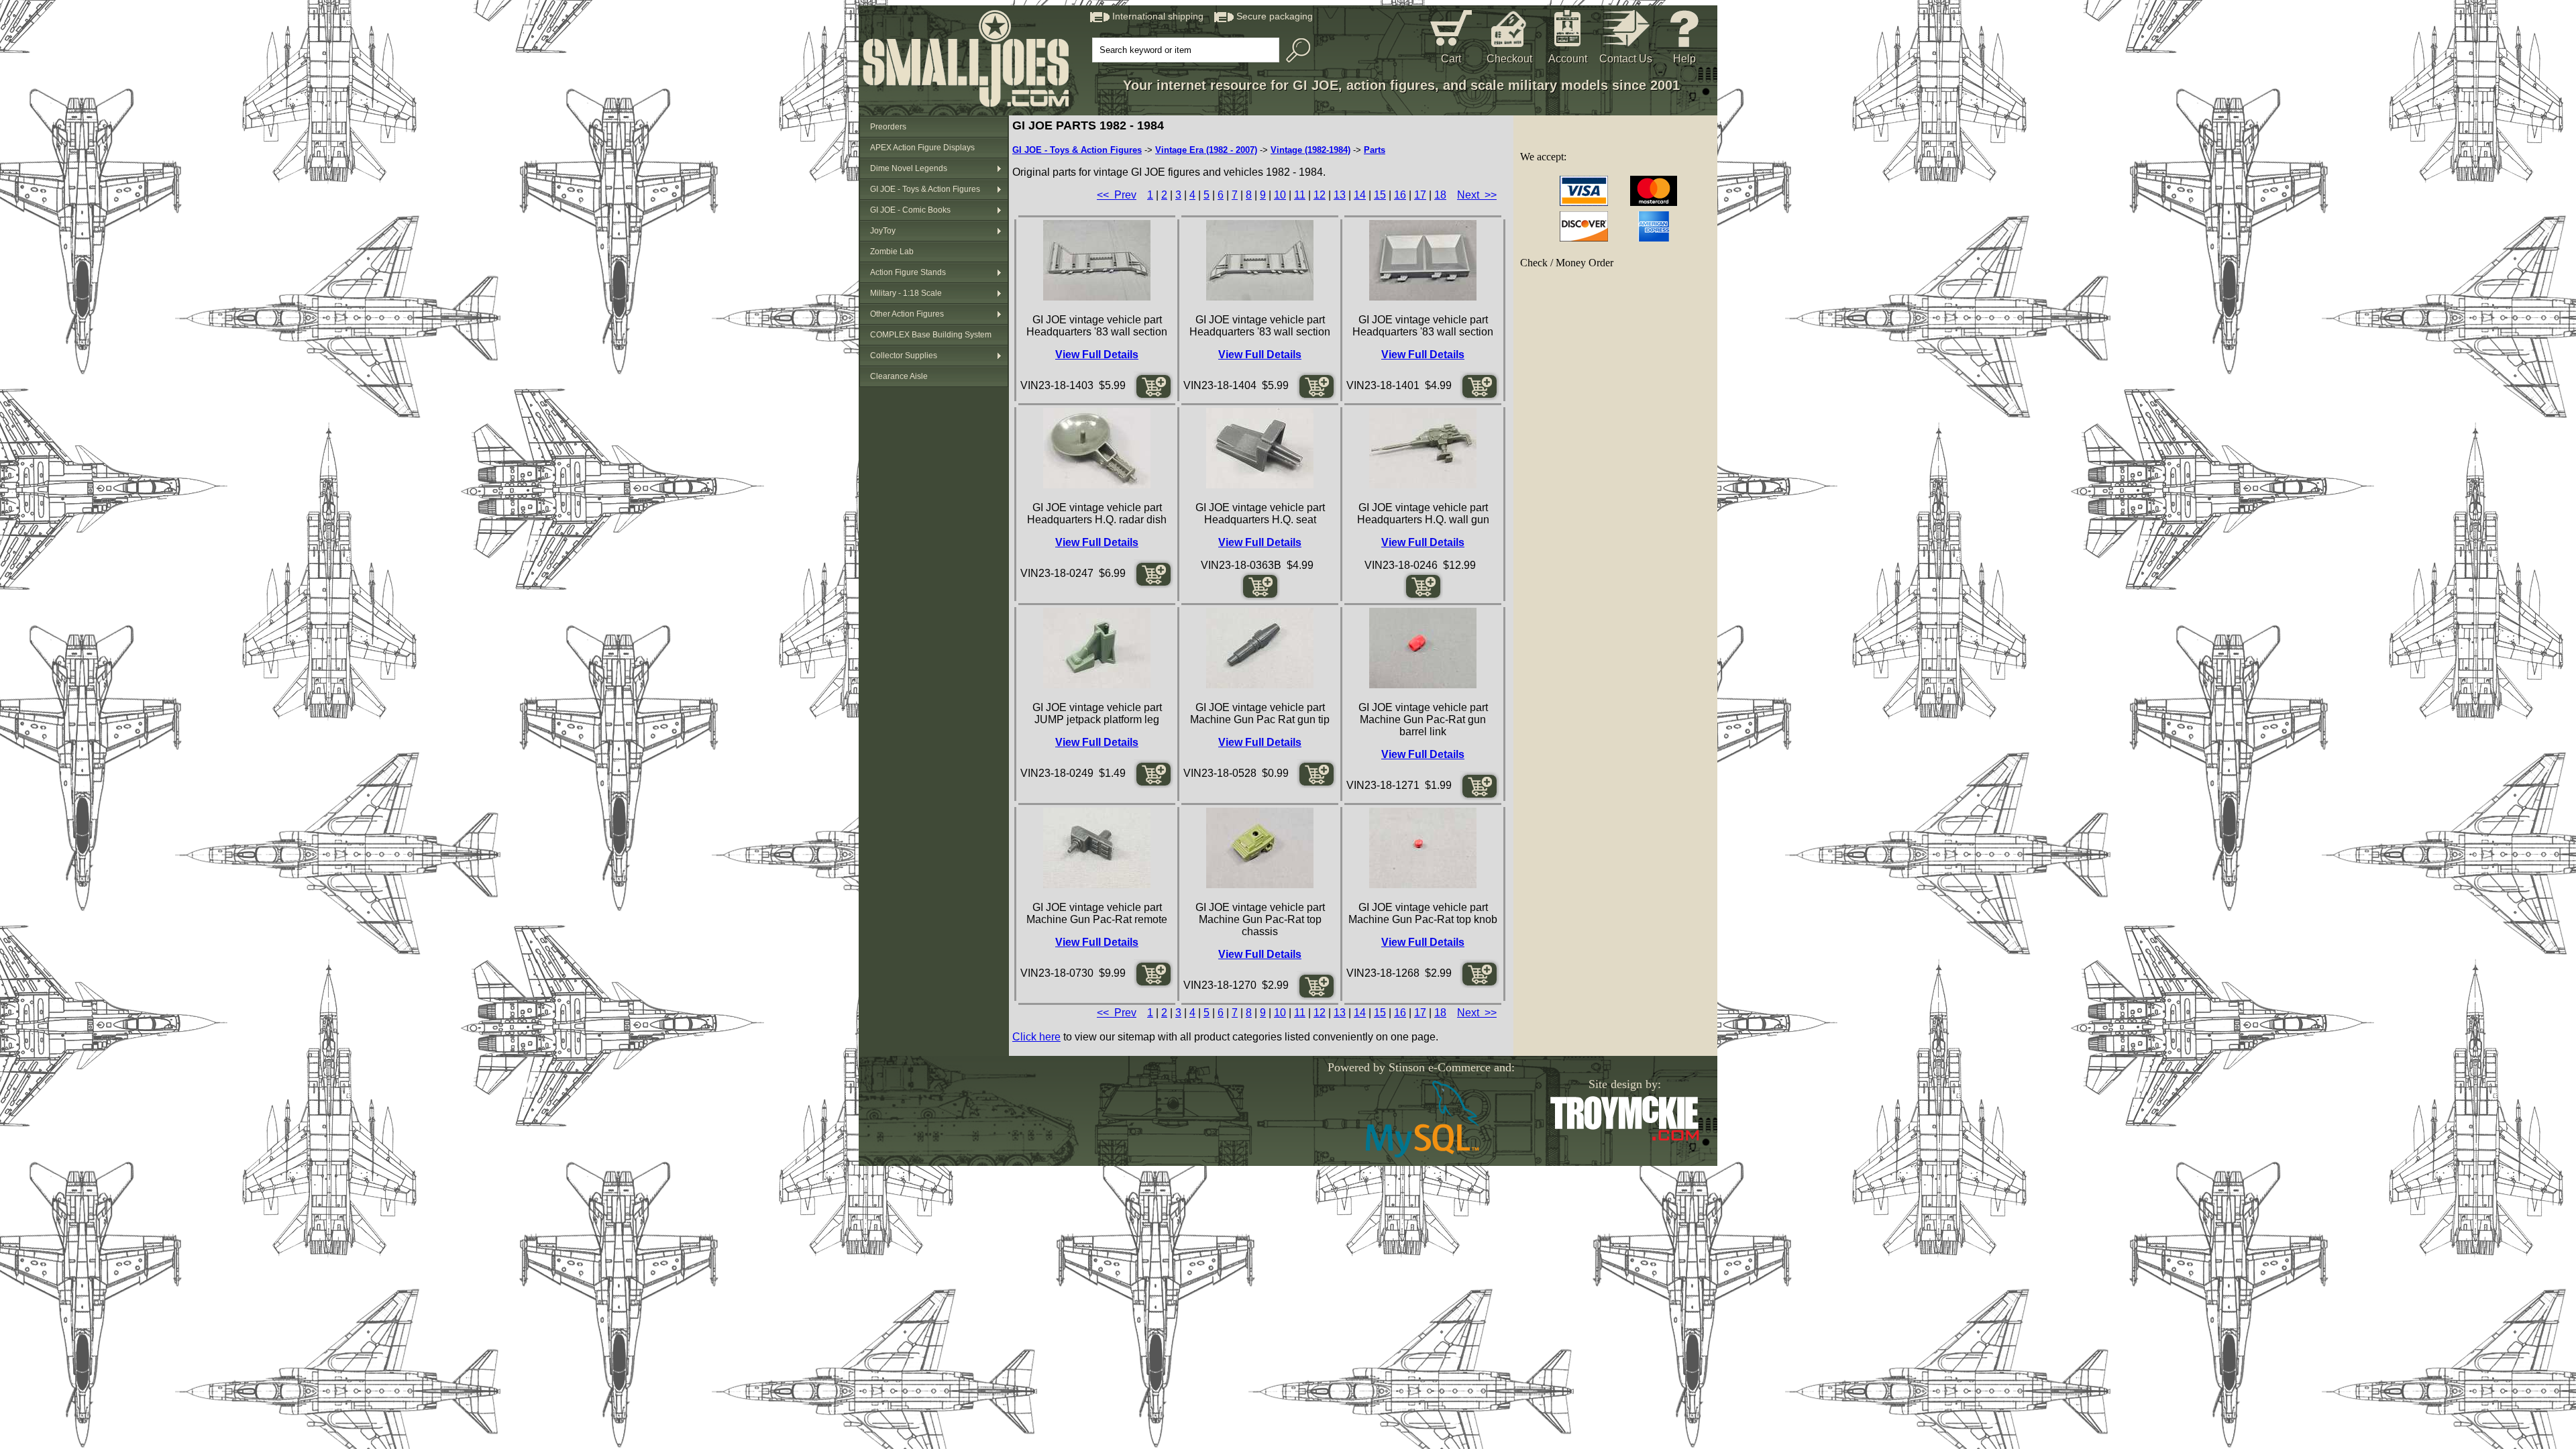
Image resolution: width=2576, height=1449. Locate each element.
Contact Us (1626, 59)
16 (1400, 195)
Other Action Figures (907, 314)
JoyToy (883, 231)
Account (1568, 59)
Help (1684, 59)
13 (1340, 195)
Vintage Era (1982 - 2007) (1206, 150)
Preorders (888, 127)
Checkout (1509, 59)
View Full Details (1097, 355)
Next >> (1477, 195)
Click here (1036, 1037)
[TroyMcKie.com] (1624, 1138)
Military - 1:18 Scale (906, 293)
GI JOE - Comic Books (910, 210)
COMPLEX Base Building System (931, 335)
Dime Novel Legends (909, 168)
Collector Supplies (904, 356)
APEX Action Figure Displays (922, 148)
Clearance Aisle (899, 376)
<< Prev (1117, 195)
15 (1380, 195)
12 (1320, 195)
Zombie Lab (892, 252)
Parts (1375, 150)
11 (1300, 195)
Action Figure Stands (908, 272)
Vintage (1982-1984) (1310, 150)
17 (1420, 195)
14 (1360, 195)
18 (1440, 195)
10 (1280, 195)
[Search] (1295, 50)
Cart (1451, 59)
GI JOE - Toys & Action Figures (925, 189)
